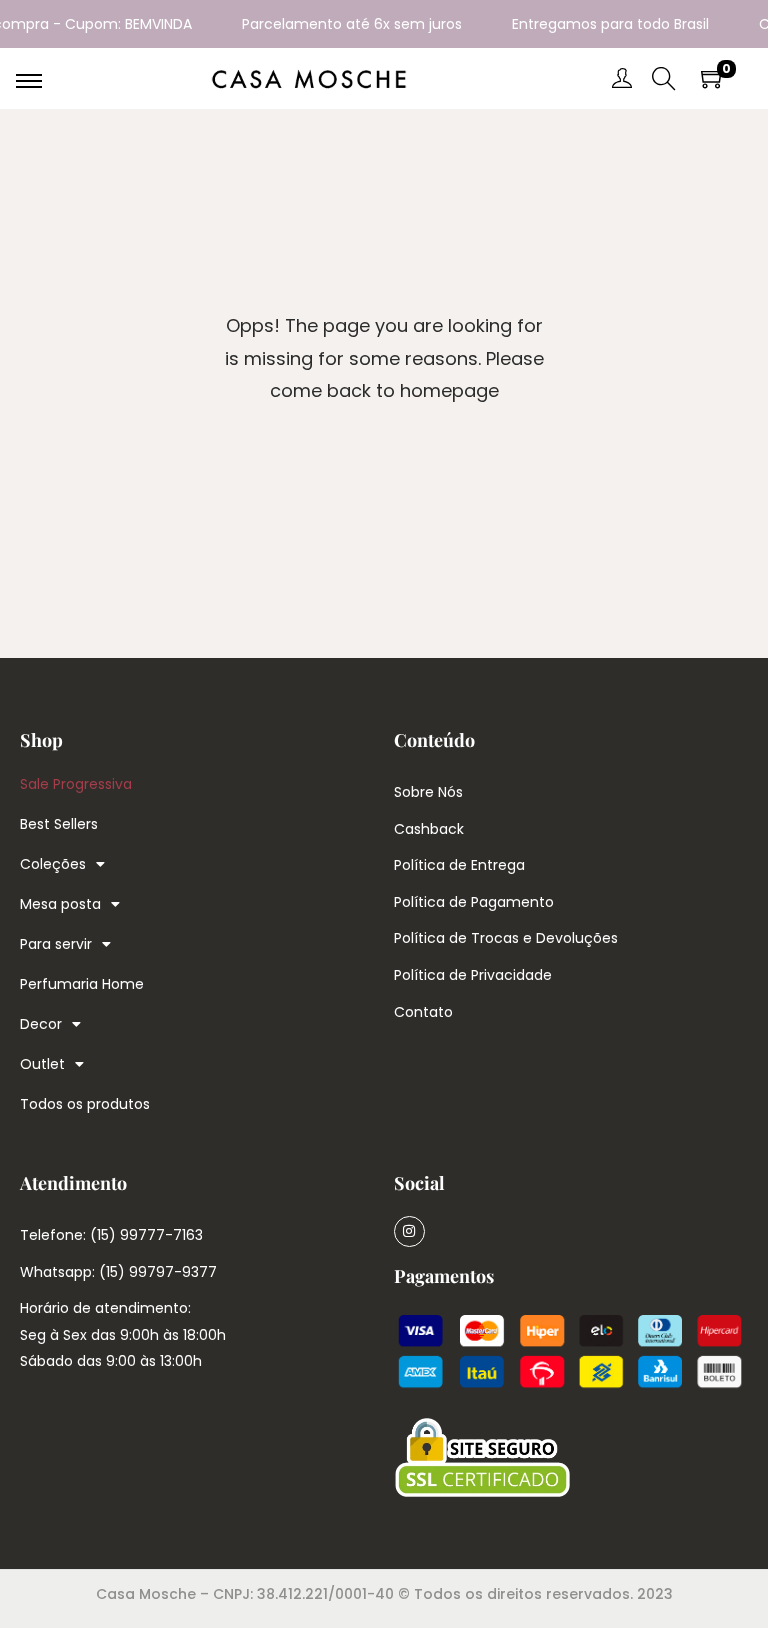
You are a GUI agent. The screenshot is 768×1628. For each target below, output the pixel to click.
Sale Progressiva (76, 784)
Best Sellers (59, 824)
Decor (41, 1024)
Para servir (56, 944)
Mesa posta (60, 904)
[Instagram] (409, 1231)
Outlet (42, 1064)
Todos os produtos (85, 1104)
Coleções (53, 864)
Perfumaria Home (82, 984)
